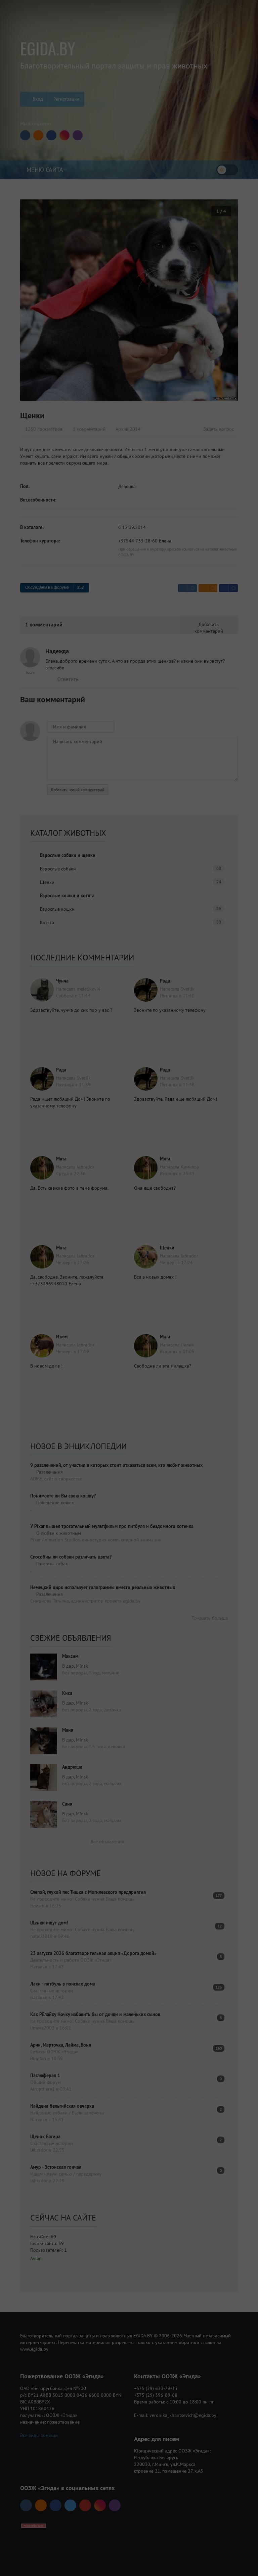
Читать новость (129, 1362)
